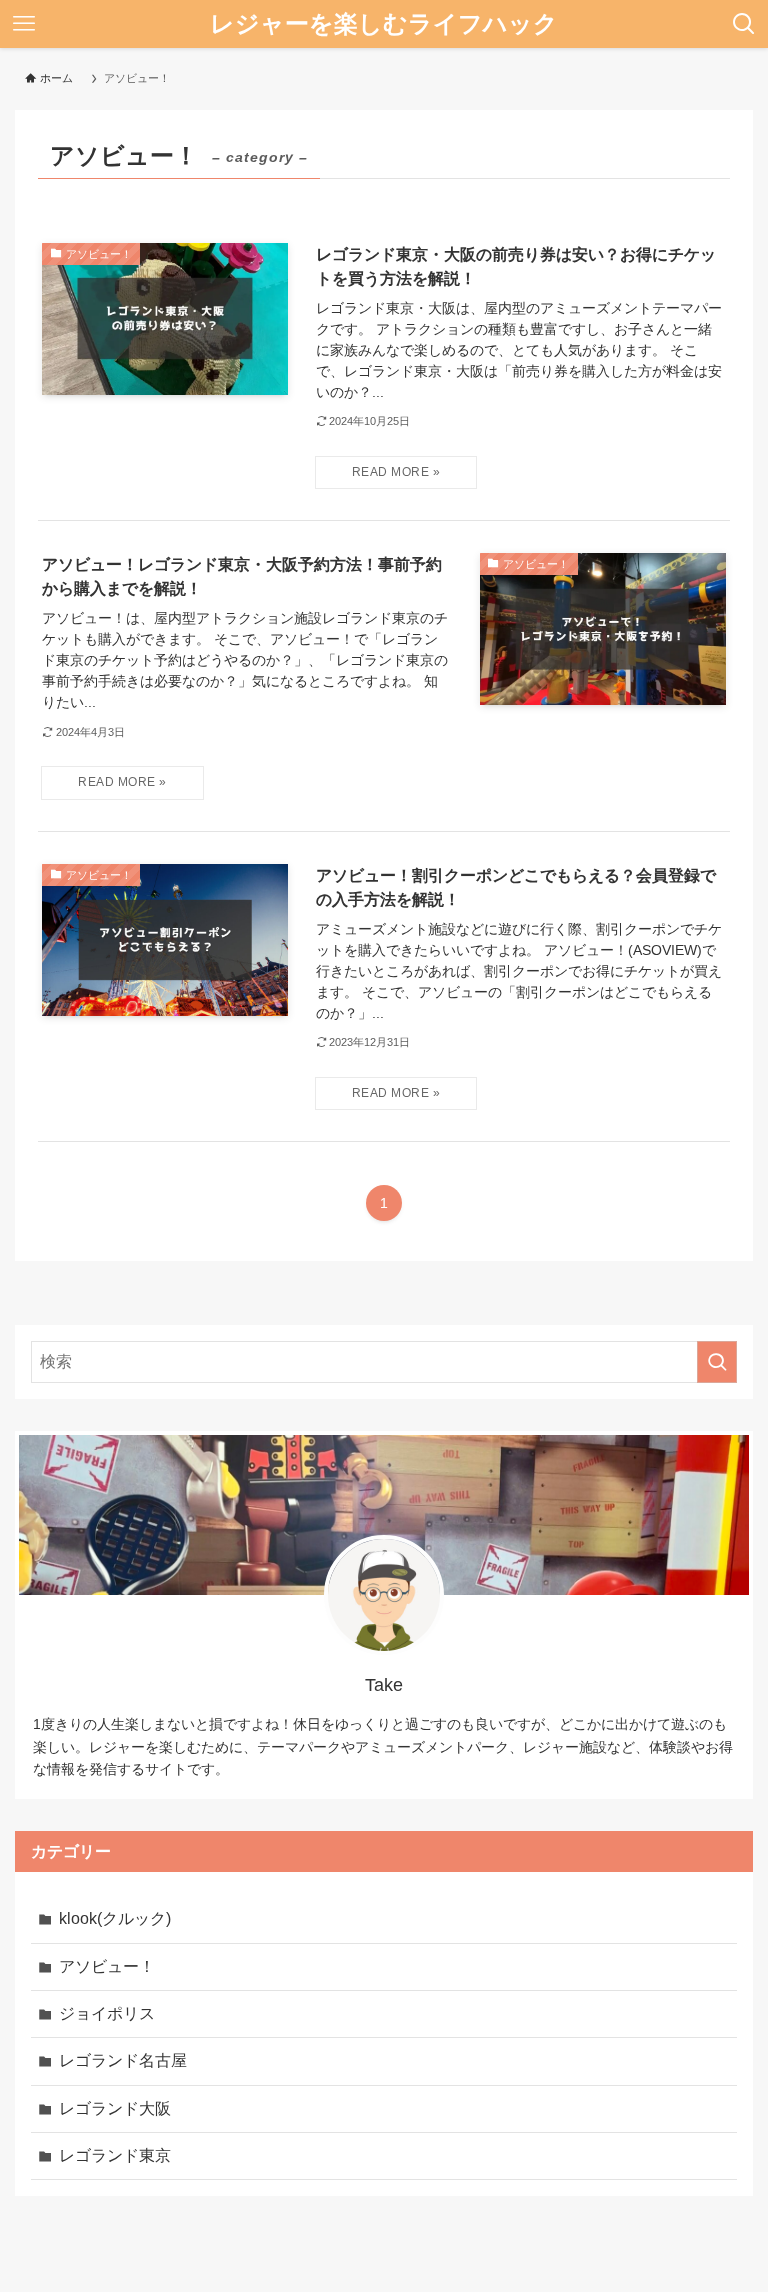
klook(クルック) (115, 1918)
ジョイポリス (107, 2013)
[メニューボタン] (24, 24)
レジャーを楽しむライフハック (384, 23)
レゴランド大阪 (115, 2108)
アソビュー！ (107, 1966)
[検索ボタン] (744, 24)
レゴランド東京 (115, 2155)
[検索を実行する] (717, 1362)
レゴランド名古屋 (123, 2060)
